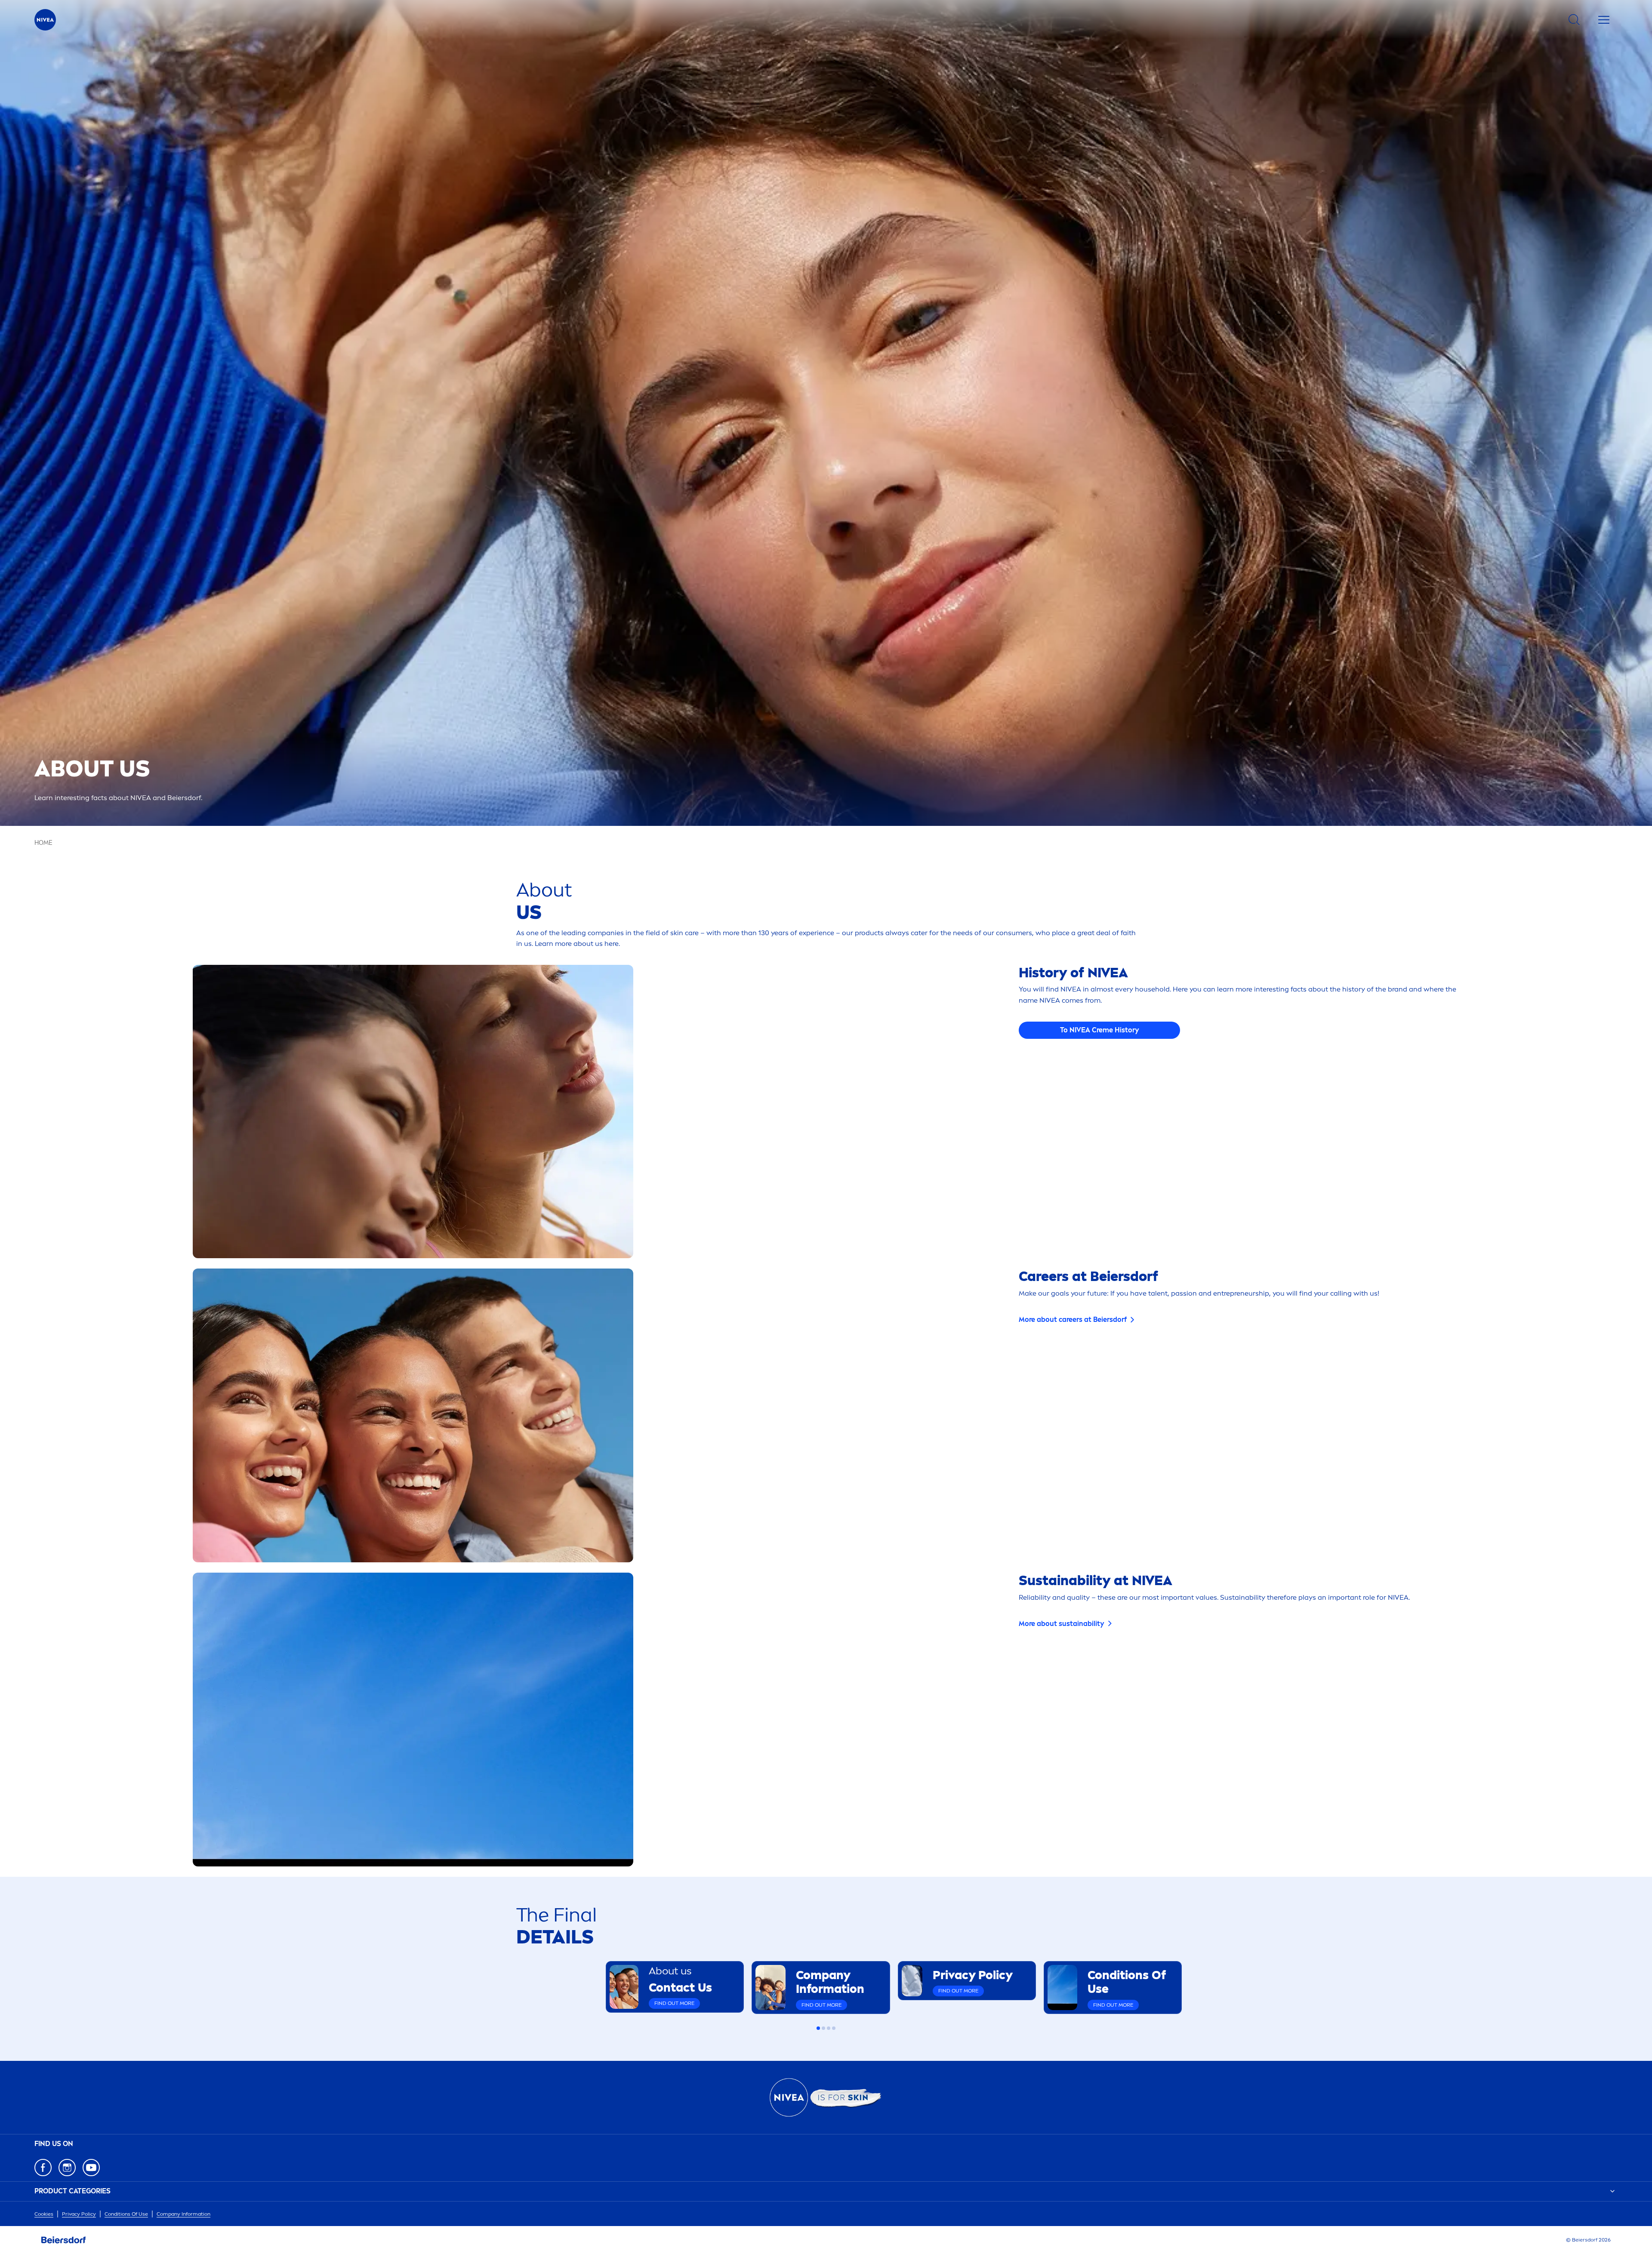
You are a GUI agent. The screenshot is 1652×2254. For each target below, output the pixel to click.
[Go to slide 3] (829, 2028)
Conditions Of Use (126, 2214)
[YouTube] (91, 2168)
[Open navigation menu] (1604, 20)
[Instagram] (67, 2168)
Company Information (183, 2214)
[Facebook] (43, 2168)
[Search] (1574, 20)
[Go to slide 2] (823, 2028)
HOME (43, 843)
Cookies (44, 2214)
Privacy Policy (79, 2214)
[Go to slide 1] (818, 2028)
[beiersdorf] (64, 2240)
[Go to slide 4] (834, 2028)
